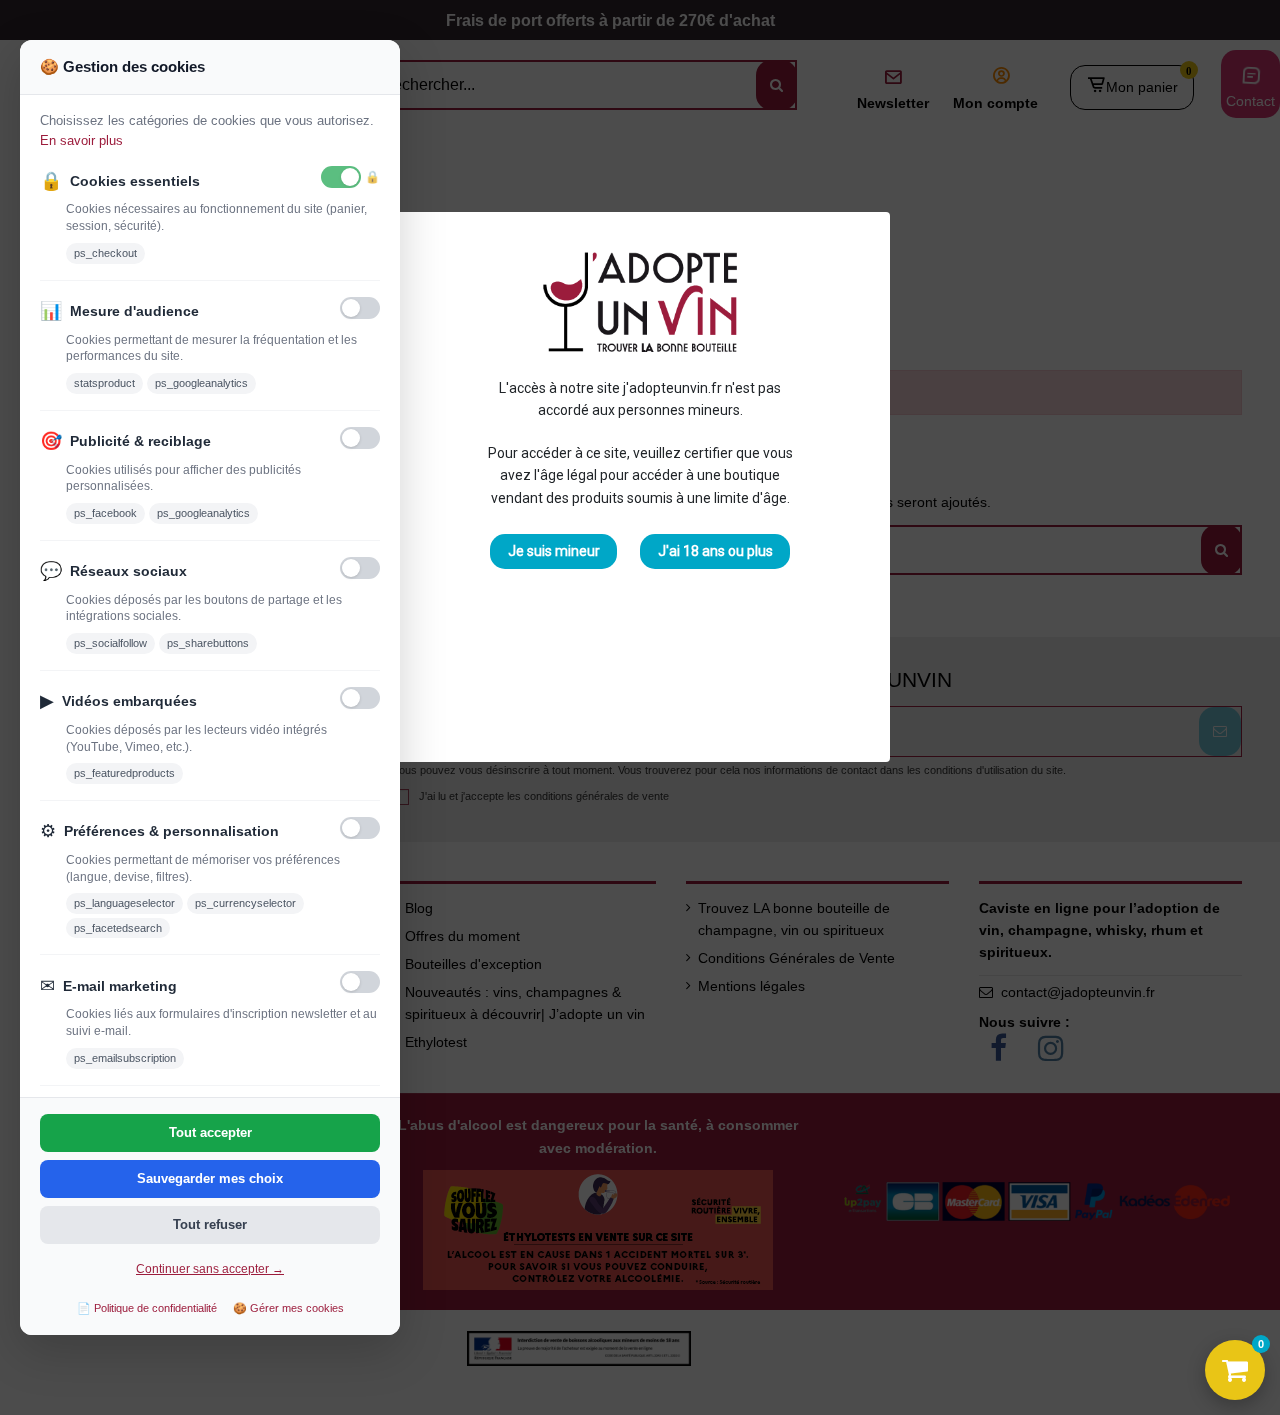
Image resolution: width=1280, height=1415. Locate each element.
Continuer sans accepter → (210, 1269)
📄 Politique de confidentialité (147, 1308)
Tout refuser (210, 1224)
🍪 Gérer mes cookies (288, 1308)
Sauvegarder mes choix (210, 1178)
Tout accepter (210, 1132)
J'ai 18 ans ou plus (715, 551)
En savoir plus (81, 140)
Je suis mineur (554, 551)
